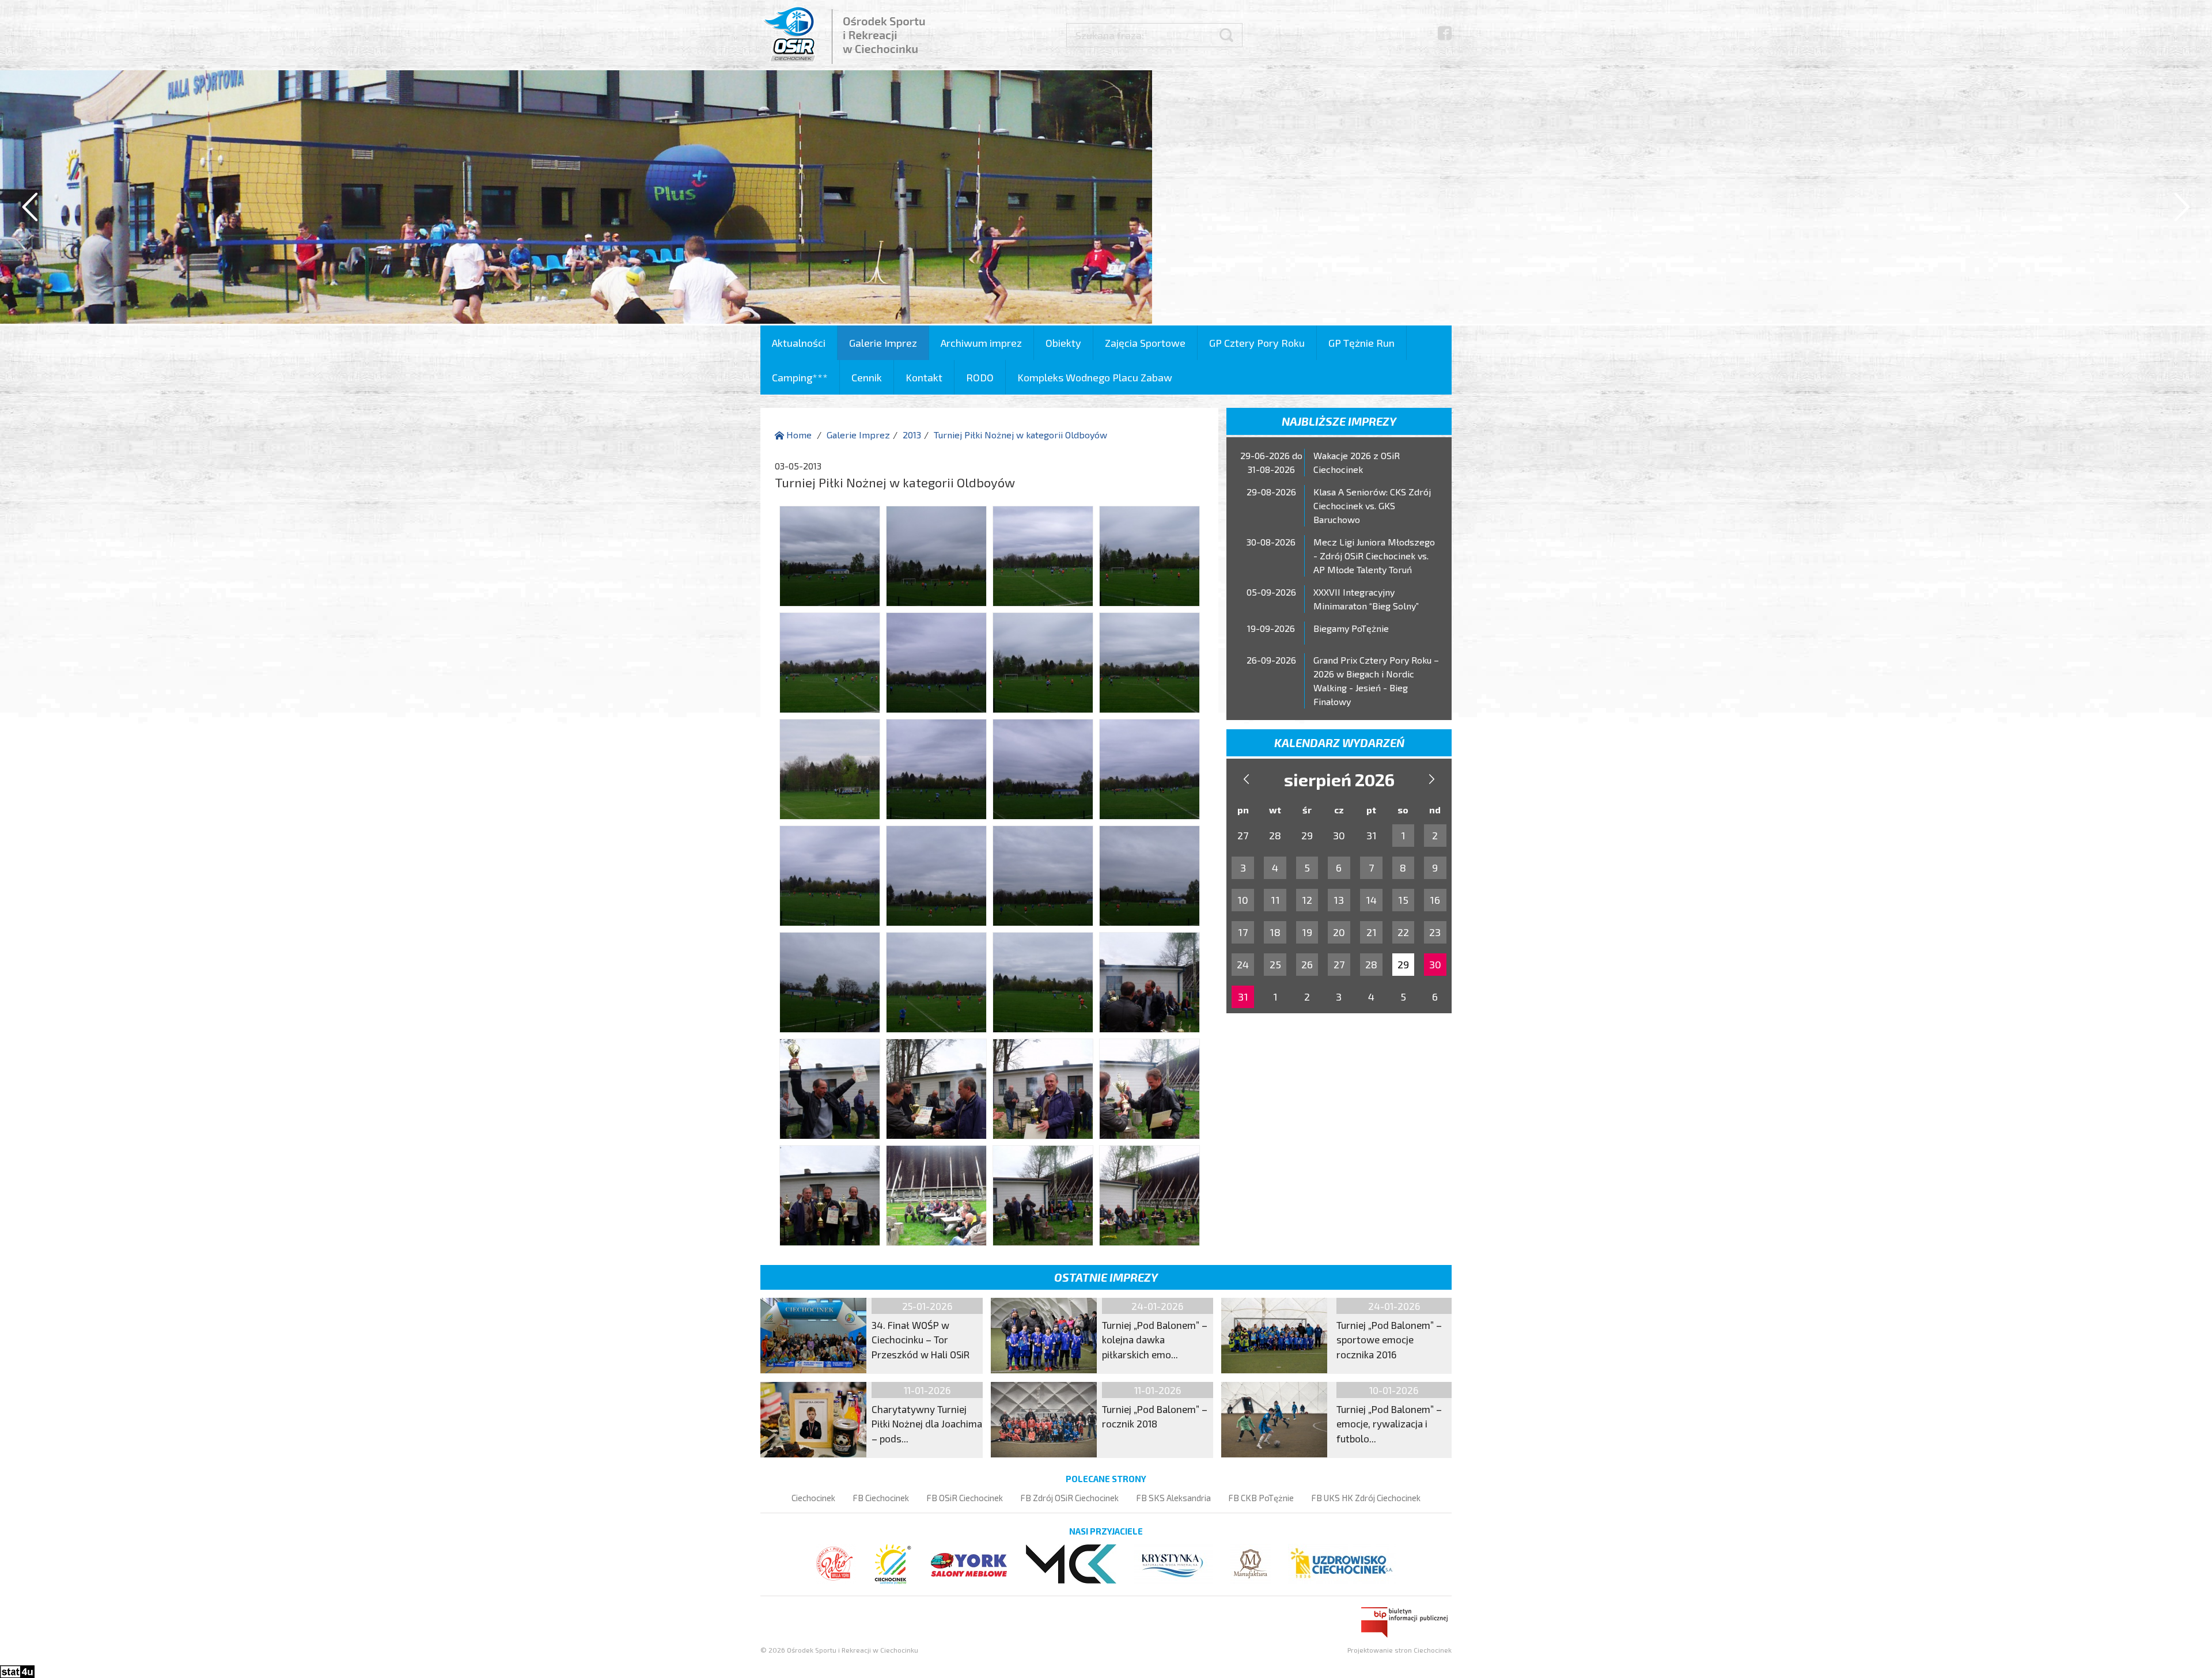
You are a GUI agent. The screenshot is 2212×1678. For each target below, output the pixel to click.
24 (1243, 964)
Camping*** (800, 377)
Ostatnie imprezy (1106, 1277)
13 (1339, 900)
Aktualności (799, 343)
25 (1275, 964)
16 (1435, 900)
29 (1403, 964)
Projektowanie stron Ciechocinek (1399, 1650)
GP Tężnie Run (1361, 343)
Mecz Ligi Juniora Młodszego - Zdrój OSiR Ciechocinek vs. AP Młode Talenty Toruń (1374, 556)
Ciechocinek (813, 1498)
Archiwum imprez (981, 343)
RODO (980, 377)
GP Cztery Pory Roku (1257, 343)
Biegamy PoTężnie (1351, 628)
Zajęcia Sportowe (1145, 343)
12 (1307, 900)
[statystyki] (17, 1670)
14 (1371, 900)
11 (1275, 900)
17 (1243, 932)
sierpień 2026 (1339, 779)
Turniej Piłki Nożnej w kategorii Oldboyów (1020, 435)
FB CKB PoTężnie (1261, 1498)
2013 (912, 435)
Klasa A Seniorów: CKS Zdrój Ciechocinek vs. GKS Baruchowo (1372, 505)
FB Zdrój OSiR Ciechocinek (1069, 1498)
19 (1307, 932)
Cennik (867, 377)
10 (1243, 900)
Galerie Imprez (883, 343)
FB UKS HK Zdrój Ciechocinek (1366, 1498)
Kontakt (924, 377)
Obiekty (1063, 343)
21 (1372, 932)
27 (1339, 964)
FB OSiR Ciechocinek (965, 1498)
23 (1435, 932)
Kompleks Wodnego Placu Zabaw (1095, 377)
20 (1339, 932)
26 (1307, 964)
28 (1371, 964)
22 (1403, 932)
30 (1435, 964)
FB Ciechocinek (881, 1498)
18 (1275, 932)
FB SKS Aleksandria (1173, 1498)
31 (1243, 997)
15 (1403, 900)
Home (798, 435)
